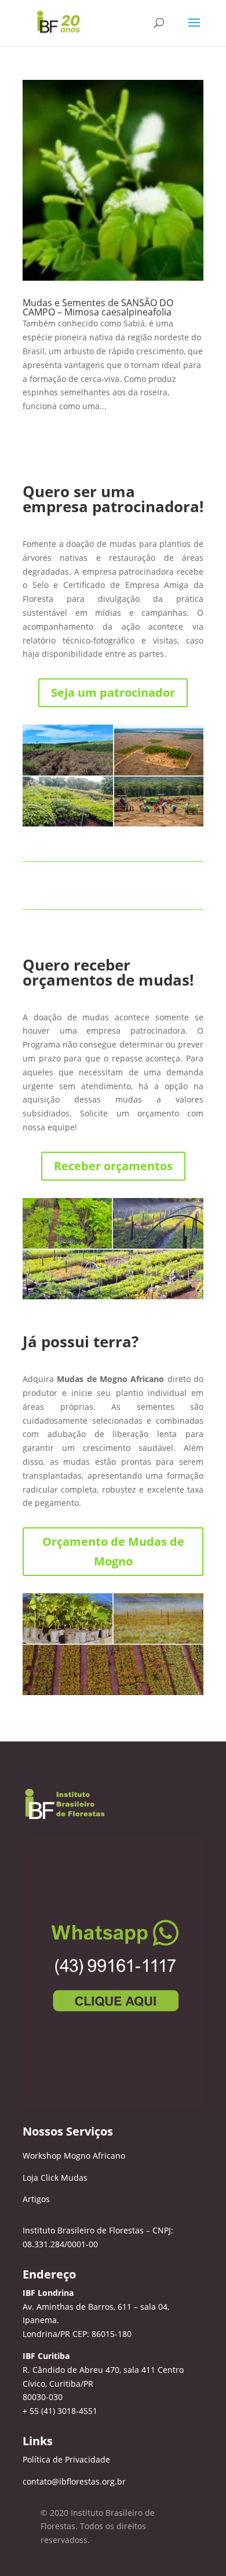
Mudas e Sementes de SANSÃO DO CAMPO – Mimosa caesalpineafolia (98, 307)
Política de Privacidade (66, 2459)
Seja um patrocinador (113, 692)
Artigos (36, 2199)
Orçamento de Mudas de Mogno (113, 1551)
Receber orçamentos (113, 1166)
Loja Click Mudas (55, 2178)
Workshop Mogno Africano (74, 2156)
